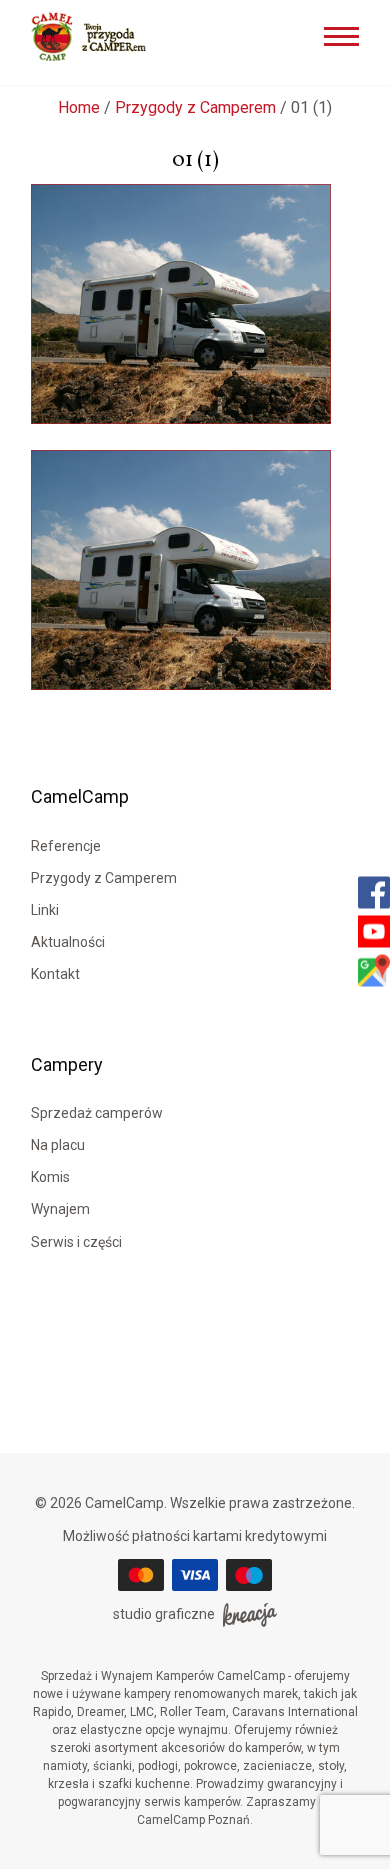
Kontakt (55, 974)
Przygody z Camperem (195, 107)
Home (79, 107)
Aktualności (68, 942)
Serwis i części (76, 1242)
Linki (45, 910)
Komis (50, 1177)
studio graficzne (164, 1614)
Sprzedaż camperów (97, 1113)
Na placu (58, 1145)
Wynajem (60, 1209)
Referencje (66, 846)
